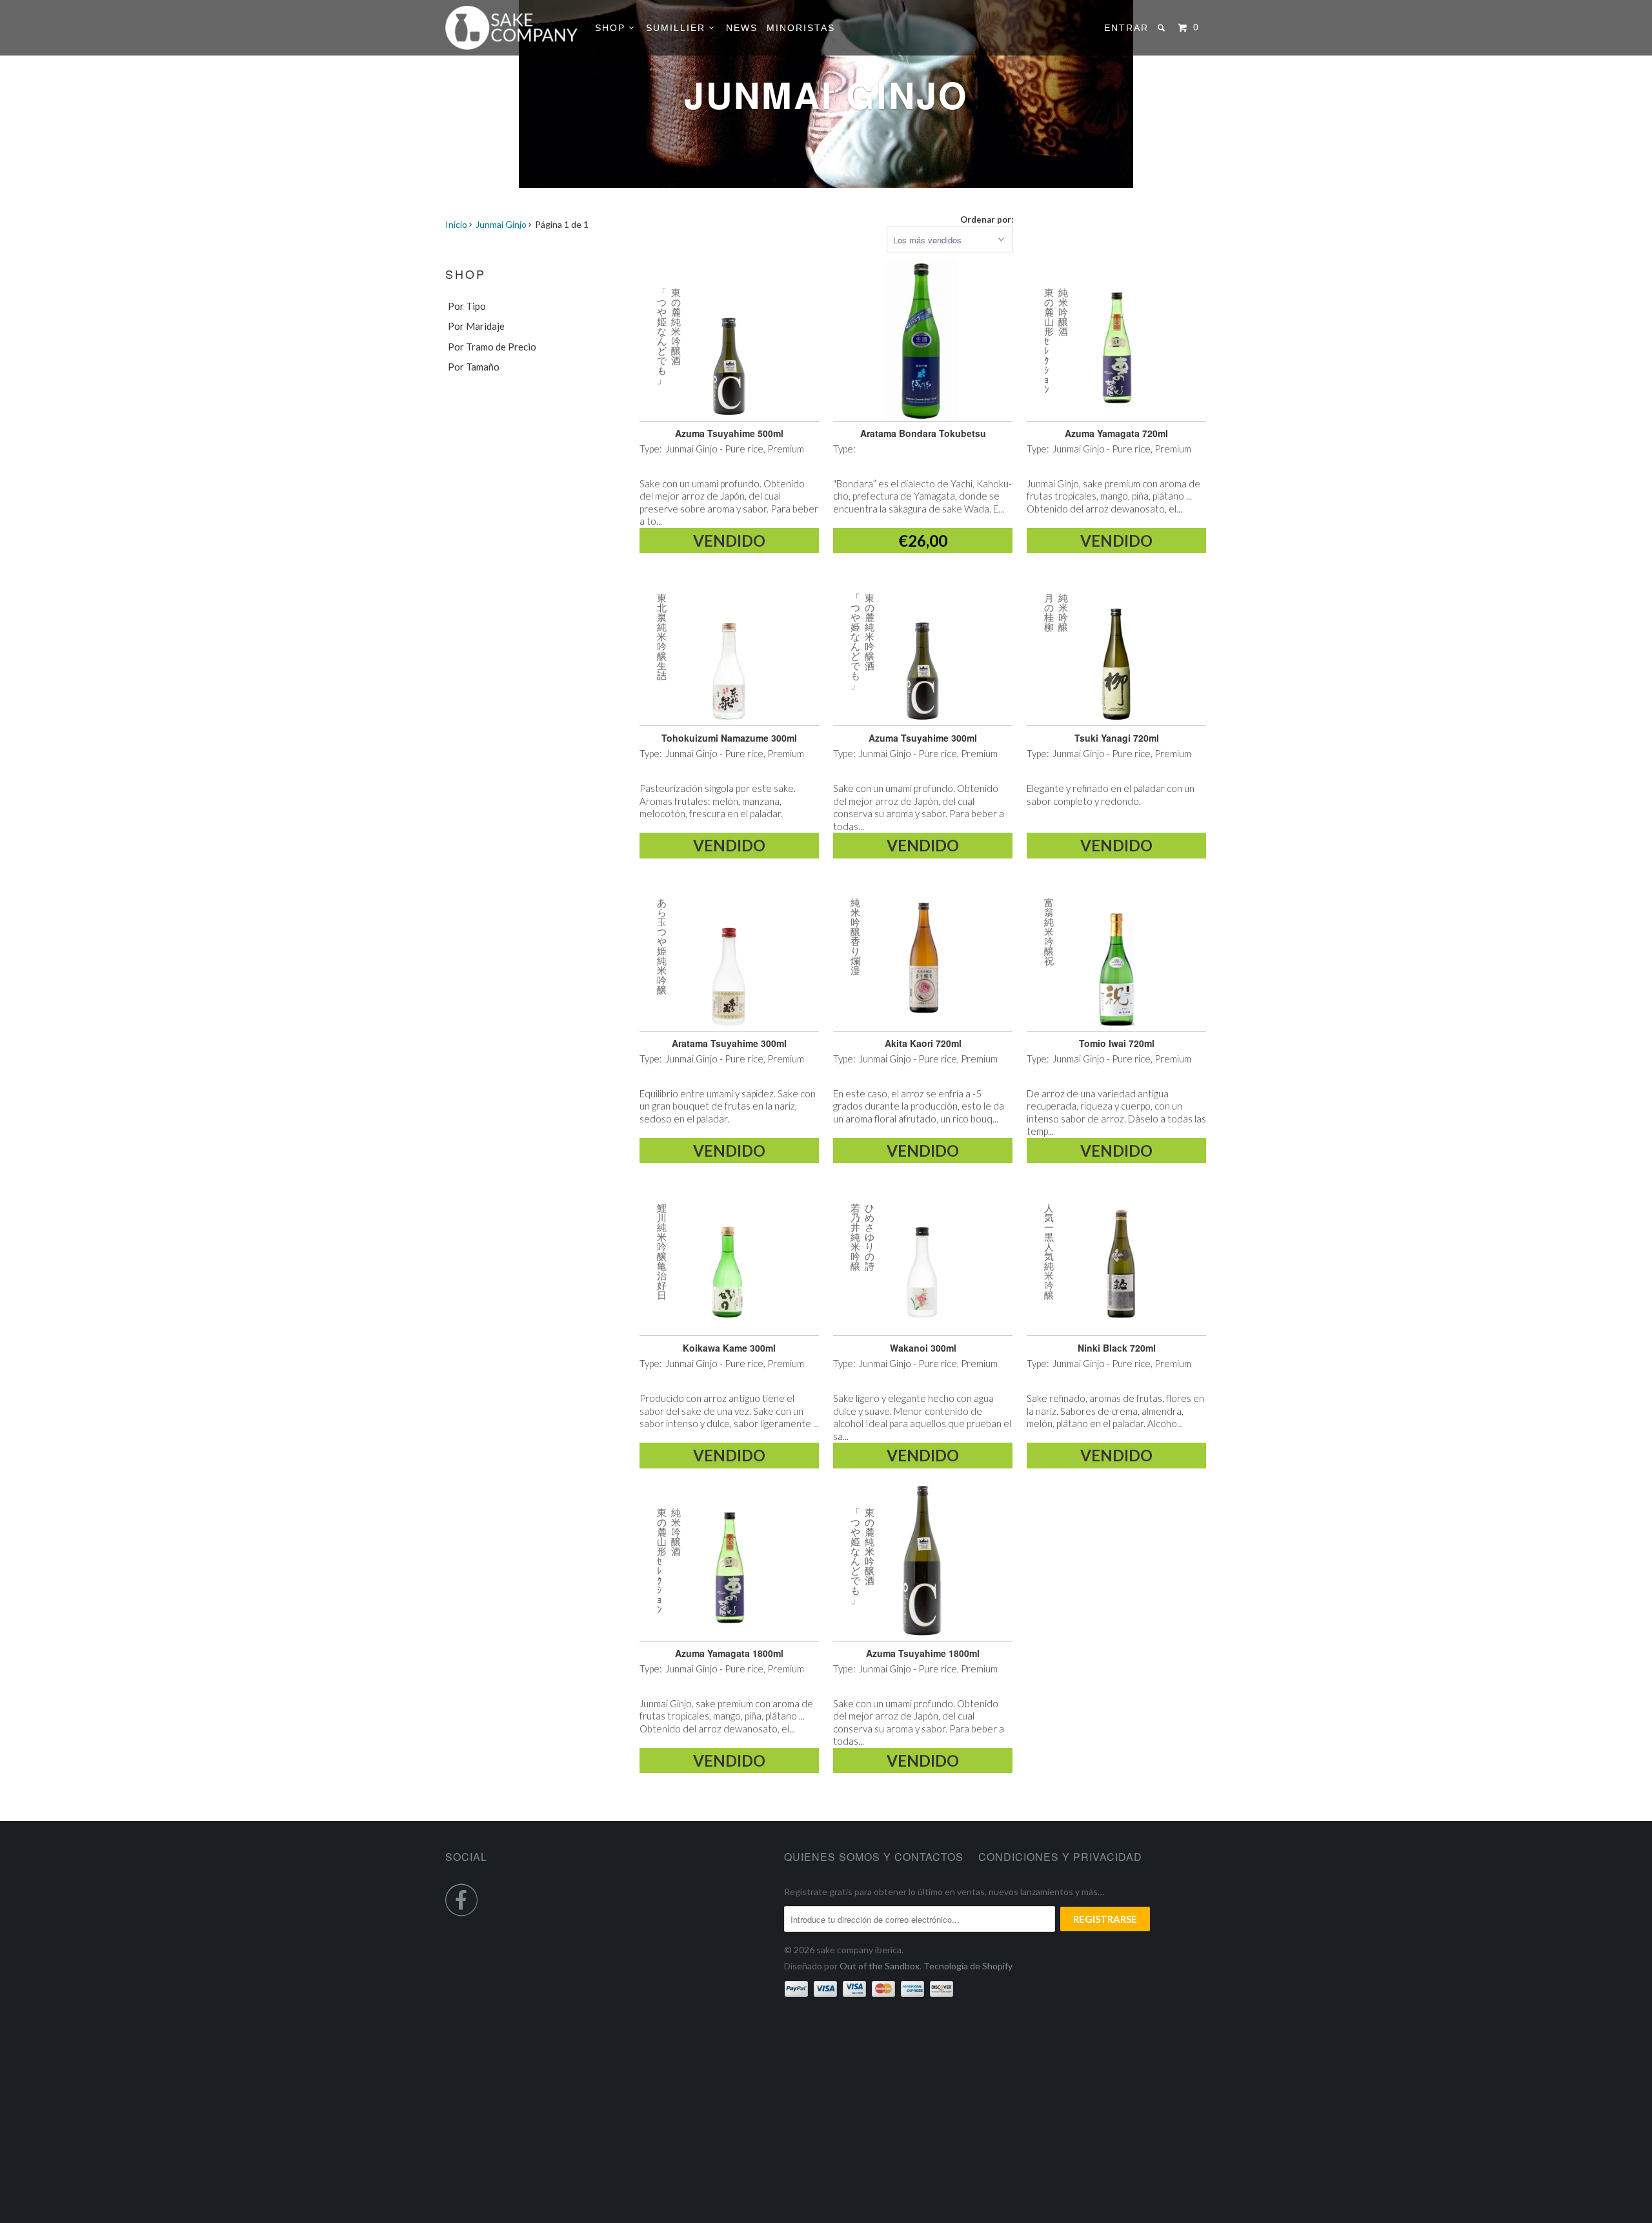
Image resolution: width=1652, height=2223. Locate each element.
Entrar (1126, 28)
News (742, 28)
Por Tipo (467, 306)
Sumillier (678, 28)
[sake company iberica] (511, 28)
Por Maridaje (476, 326)
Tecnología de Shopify (968, 1966)
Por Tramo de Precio (492, 347)
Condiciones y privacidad (1060, 1857)
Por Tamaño (474, 367)
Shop (612, 28)
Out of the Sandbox (880, 1966)
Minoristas (801, 28)
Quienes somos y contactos (874, 1857)
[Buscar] (1163, 28)
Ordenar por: (987, 219)
